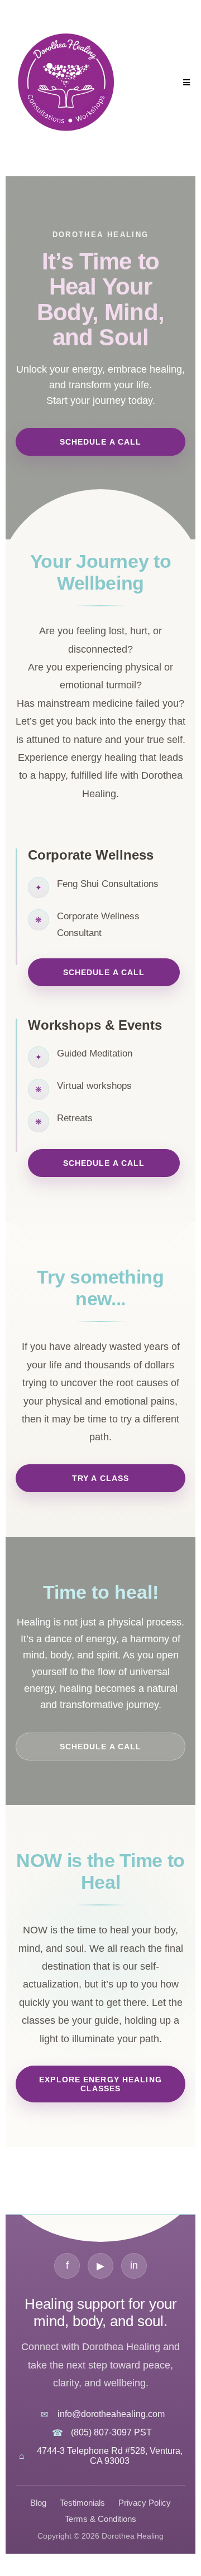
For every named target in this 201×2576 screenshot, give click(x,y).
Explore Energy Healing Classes (100, 2084)
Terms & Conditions (100, 2519)
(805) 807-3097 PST (111, 2432)
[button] (185, 83)
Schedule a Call (101, 442)
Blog (38, 2503)
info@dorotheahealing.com (111, 2414)
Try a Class (100, 1478)
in (134, 2265)
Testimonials (82, 2503)
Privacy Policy (145, 2503)
